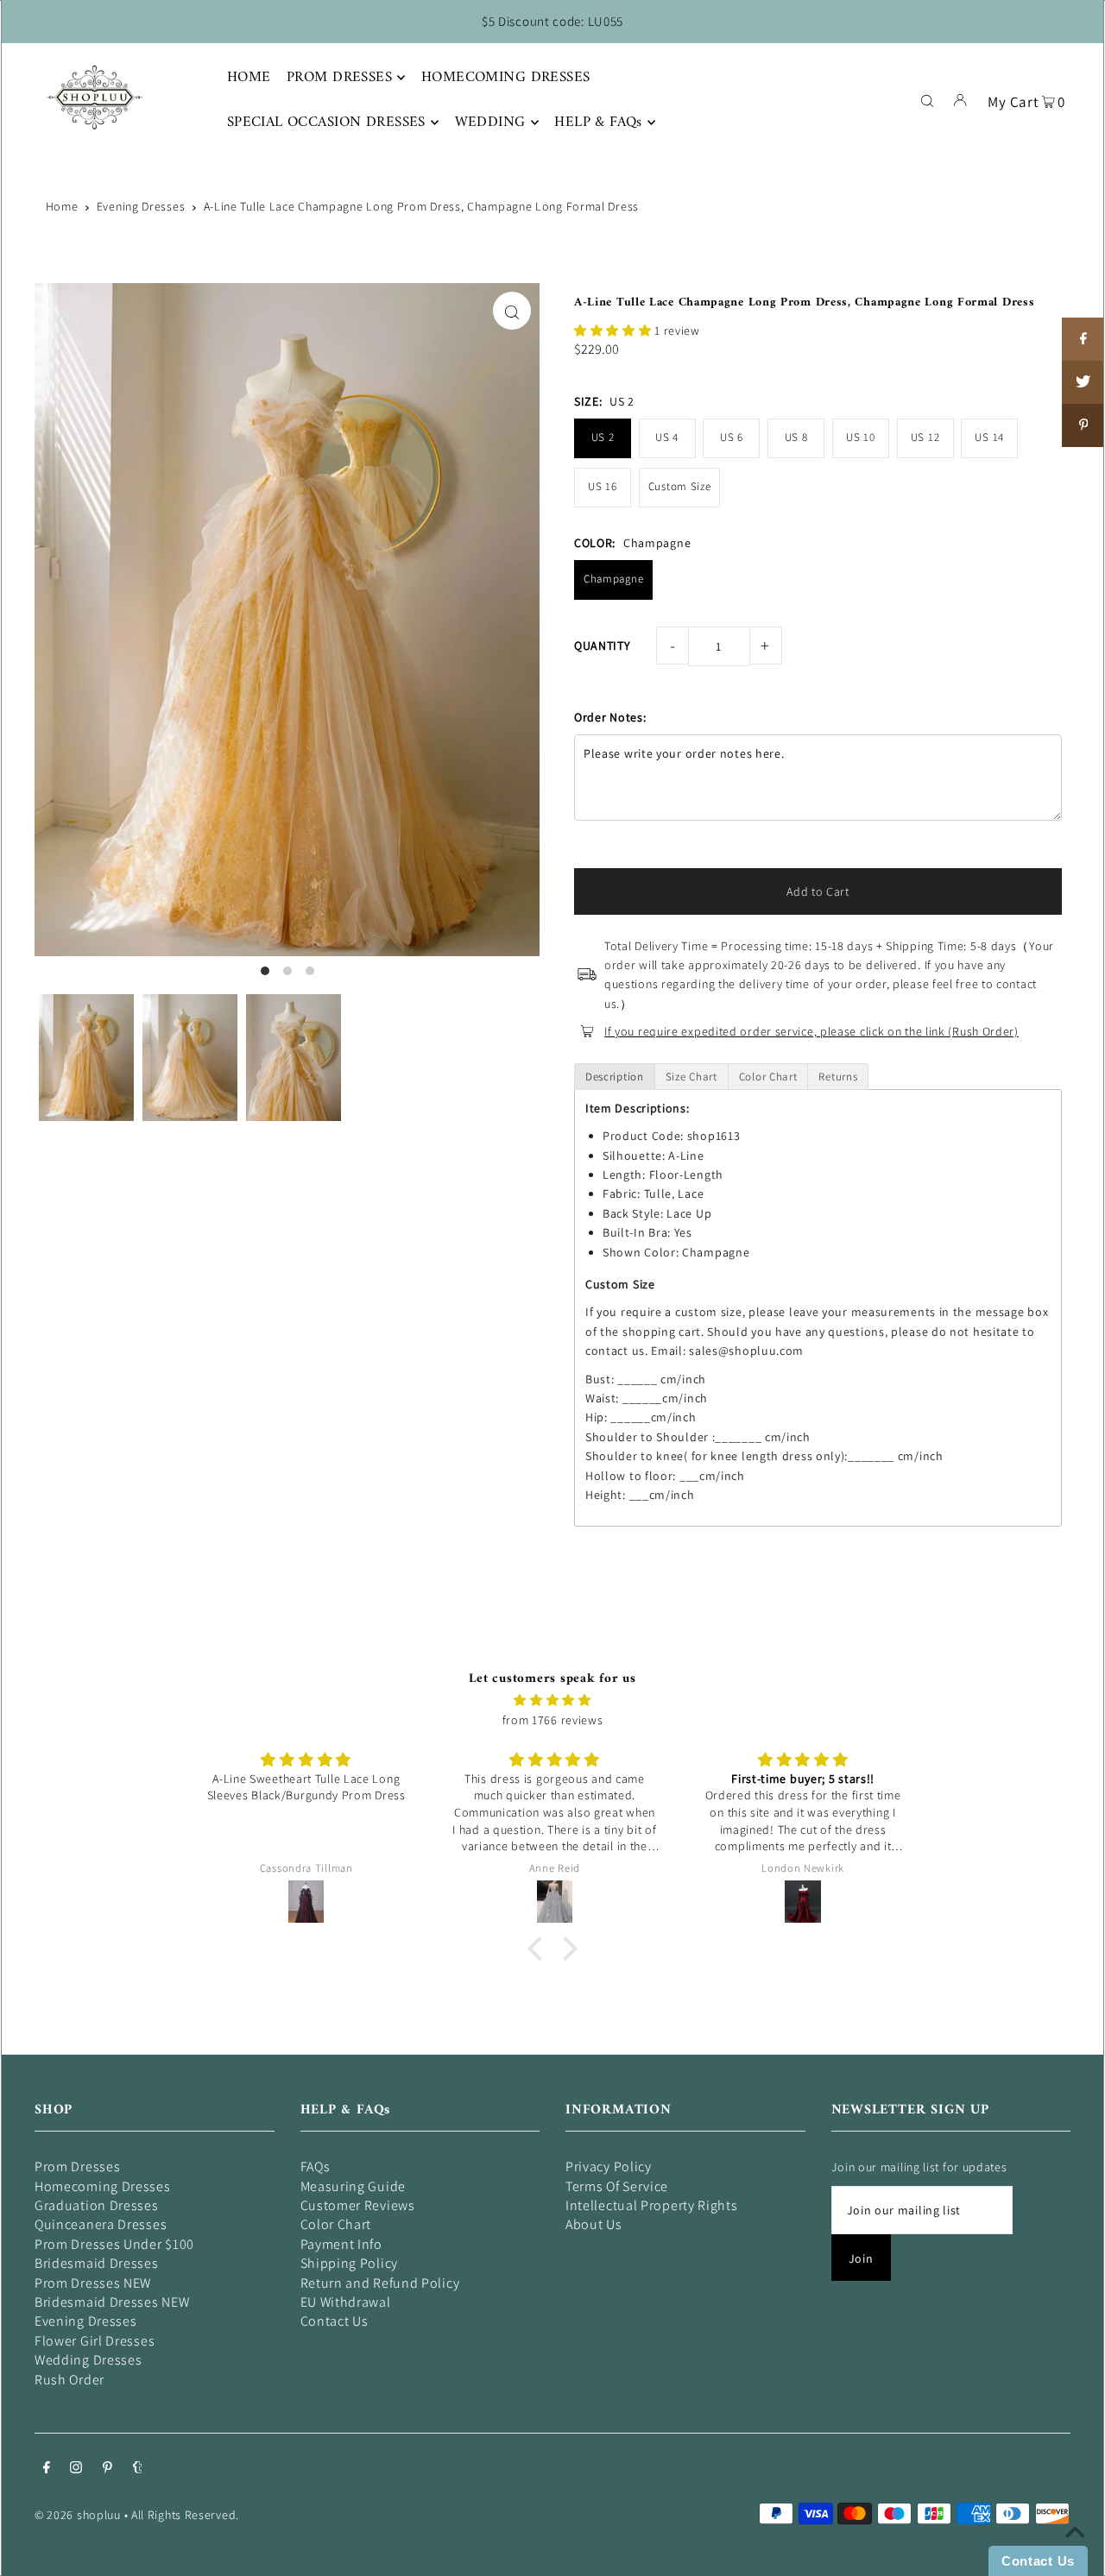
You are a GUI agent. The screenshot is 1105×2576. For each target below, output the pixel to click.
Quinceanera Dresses (101, 2224)
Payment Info (341, 2244)
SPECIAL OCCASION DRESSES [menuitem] (326, 123)
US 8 (796, 437)
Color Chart (336, 2224)
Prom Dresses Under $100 (114, 2244)
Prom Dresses (77, 2167)
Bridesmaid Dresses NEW (112, 2302)
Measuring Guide (354, 2186)
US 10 (861, 437)
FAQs (316, 2167)
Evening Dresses (141, 206)
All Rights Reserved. (185, 2515)
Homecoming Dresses (103, 2186)
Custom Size (680, 486)
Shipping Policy (350, 2263)
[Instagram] (76, 2469)
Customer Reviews (358, 2205)
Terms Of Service (617, 2186)
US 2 (603, 437)
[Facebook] (47, 2469)
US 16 (603, 486)
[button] (614, 331)
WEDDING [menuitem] (490, 123)
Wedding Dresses (88, 2360)
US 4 (667, 437)
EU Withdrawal (346, 2302)
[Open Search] (927, 99)
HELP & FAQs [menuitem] (598, 123)
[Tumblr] (138, 2469)
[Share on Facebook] (1083, 339)
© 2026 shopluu (78, 2515)
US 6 (732, 437)
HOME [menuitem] (249, 78)
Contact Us (335, 2321)
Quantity (603, 646)
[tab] (615, 1077)
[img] (552, 1700)
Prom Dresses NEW (93, 2283)
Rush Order (69, 2380)
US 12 (925, 437)
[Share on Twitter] (1083, 382)
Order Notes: (610, 717)
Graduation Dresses (97, 2205)
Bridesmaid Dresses (97, 2263)
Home (62, 206)
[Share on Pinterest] (1083, 425)
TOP (1075, 2552)
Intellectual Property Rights (652, 2205)
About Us (594, 2224)
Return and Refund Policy (380, 2283)
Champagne (613, 579)
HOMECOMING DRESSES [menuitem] (506, 78)
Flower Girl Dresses (95, 2341)
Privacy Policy (609, 2167)
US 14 (989, 437)
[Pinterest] (107, 2469)
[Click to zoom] (512, 311)
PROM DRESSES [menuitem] (339, 78)
